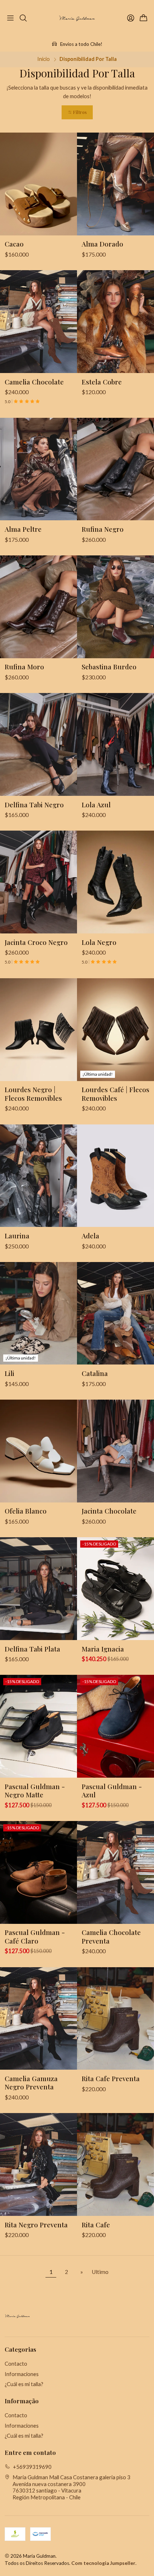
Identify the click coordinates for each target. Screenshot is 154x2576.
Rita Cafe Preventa (111, 2078)
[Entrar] (131, 18)
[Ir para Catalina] (115, 1313)
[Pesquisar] (23, 18)
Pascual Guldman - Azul (112, 1791)
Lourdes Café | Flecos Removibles (115, 1094)
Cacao (14, 244)
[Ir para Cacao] (38, 184)
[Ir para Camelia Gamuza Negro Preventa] (38, 2019)
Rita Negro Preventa (36, 2225)
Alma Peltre (23, 529)
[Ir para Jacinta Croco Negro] (38, 882)
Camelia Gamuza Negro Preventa (31, 2083)
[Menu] (11, 18)
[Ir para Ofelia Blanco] (38, 1451)
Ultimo (100, 2272)
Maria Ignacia (103, 1649)
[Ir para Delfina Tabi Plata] (38, 1589)
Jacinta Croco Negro (36, 942)
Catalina (95, 1373)
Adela (90, 1236)
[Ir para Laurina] (38, 1176)
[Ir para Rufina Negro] (115, 469)
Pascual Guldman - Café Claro (35, 1936)
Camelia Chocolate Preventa (111, 1936)
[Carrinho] (143, 18)
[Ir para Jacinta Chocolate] (115, 1451)
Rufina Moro (24, 667)
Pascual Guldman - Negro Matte (35, 1791)
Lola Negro (99, 942)
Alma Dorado (102, 244)
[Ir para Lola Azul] (115, 744)
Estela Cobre (102, 382)
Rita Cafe (96, 2225)
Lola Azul (96, 805)
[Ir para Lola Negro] (115, 882)
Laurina (17, 1236)
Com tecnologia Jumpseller (103, 2563)
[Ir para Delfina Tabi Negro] (38, 744)
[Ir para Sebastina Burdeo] (115, 607)
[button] (77, 112)
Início (44, 59)
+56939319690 (32, 2467)
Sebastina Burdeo (109, 667)
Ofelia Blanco (26, 1511)
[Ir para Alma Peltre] (38, 469)
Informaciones (22, 2374)
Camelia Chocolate (34, 382)
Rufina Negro (103, 529)
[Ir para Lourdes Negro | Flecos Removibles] (38, 1030)
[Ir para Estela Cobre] (115, 322)
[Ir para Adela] (115, 1176)
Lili (9, 1373)
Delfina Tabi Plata (32, 1649)
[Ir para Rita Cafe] (115, 2164)
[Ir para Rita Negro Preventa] (38, 2164)
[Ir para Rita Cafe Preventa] (115, 2019)
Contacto (16, 2364)
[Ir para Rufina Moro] (38, 607)
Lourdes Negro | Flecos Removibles (33, 1094)
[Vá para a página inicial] (77, 18)
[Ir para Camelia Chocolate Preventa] (115, 1872)
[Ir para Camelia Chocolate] (38, 322)
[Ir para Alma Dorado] (115, 184)
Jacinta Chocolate (109, 1511)
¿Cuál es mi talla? (24, 2384)
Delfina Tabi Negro (34, 805)
